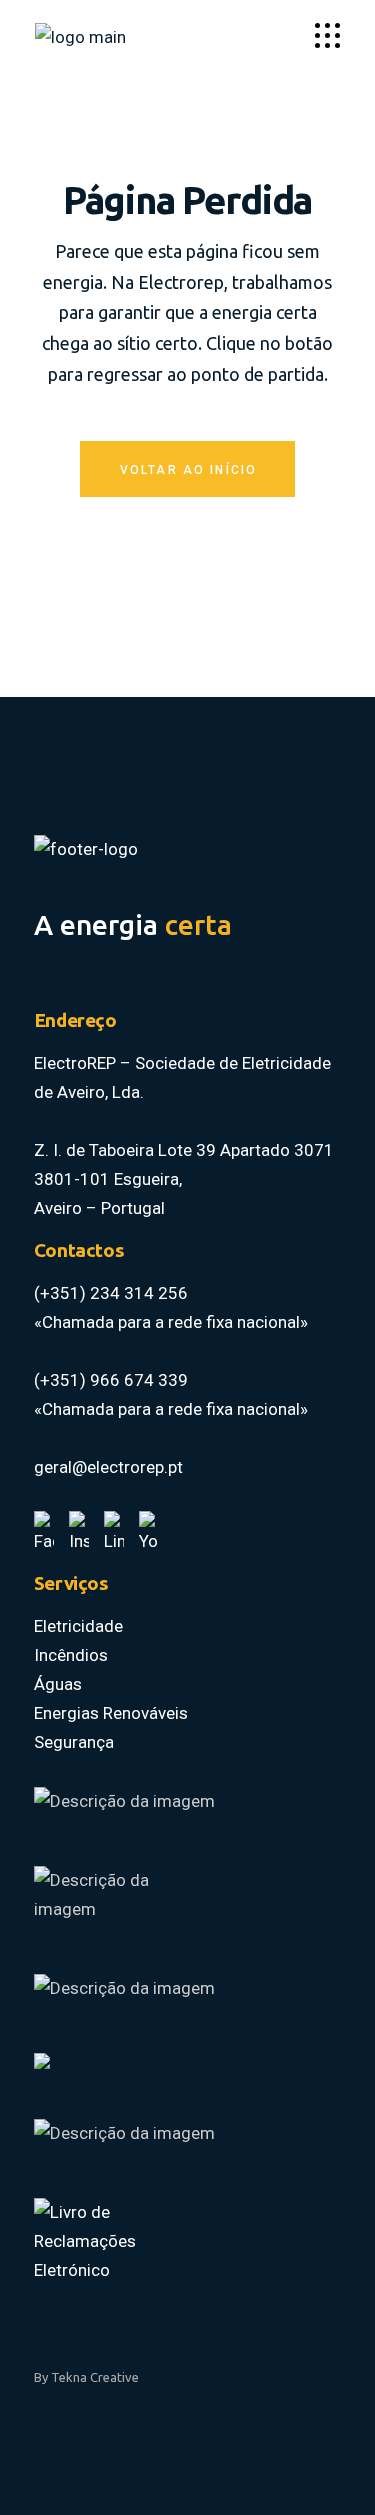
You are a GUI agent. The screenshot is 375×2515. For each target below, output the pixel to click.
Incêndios (71, 1655)
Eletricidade (78, 1626)
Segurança (74, 1742)
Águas (58, 1684)
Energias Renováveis (111, 1713)
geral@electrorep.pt (108, 1467)
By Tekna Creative (86, 2377)
